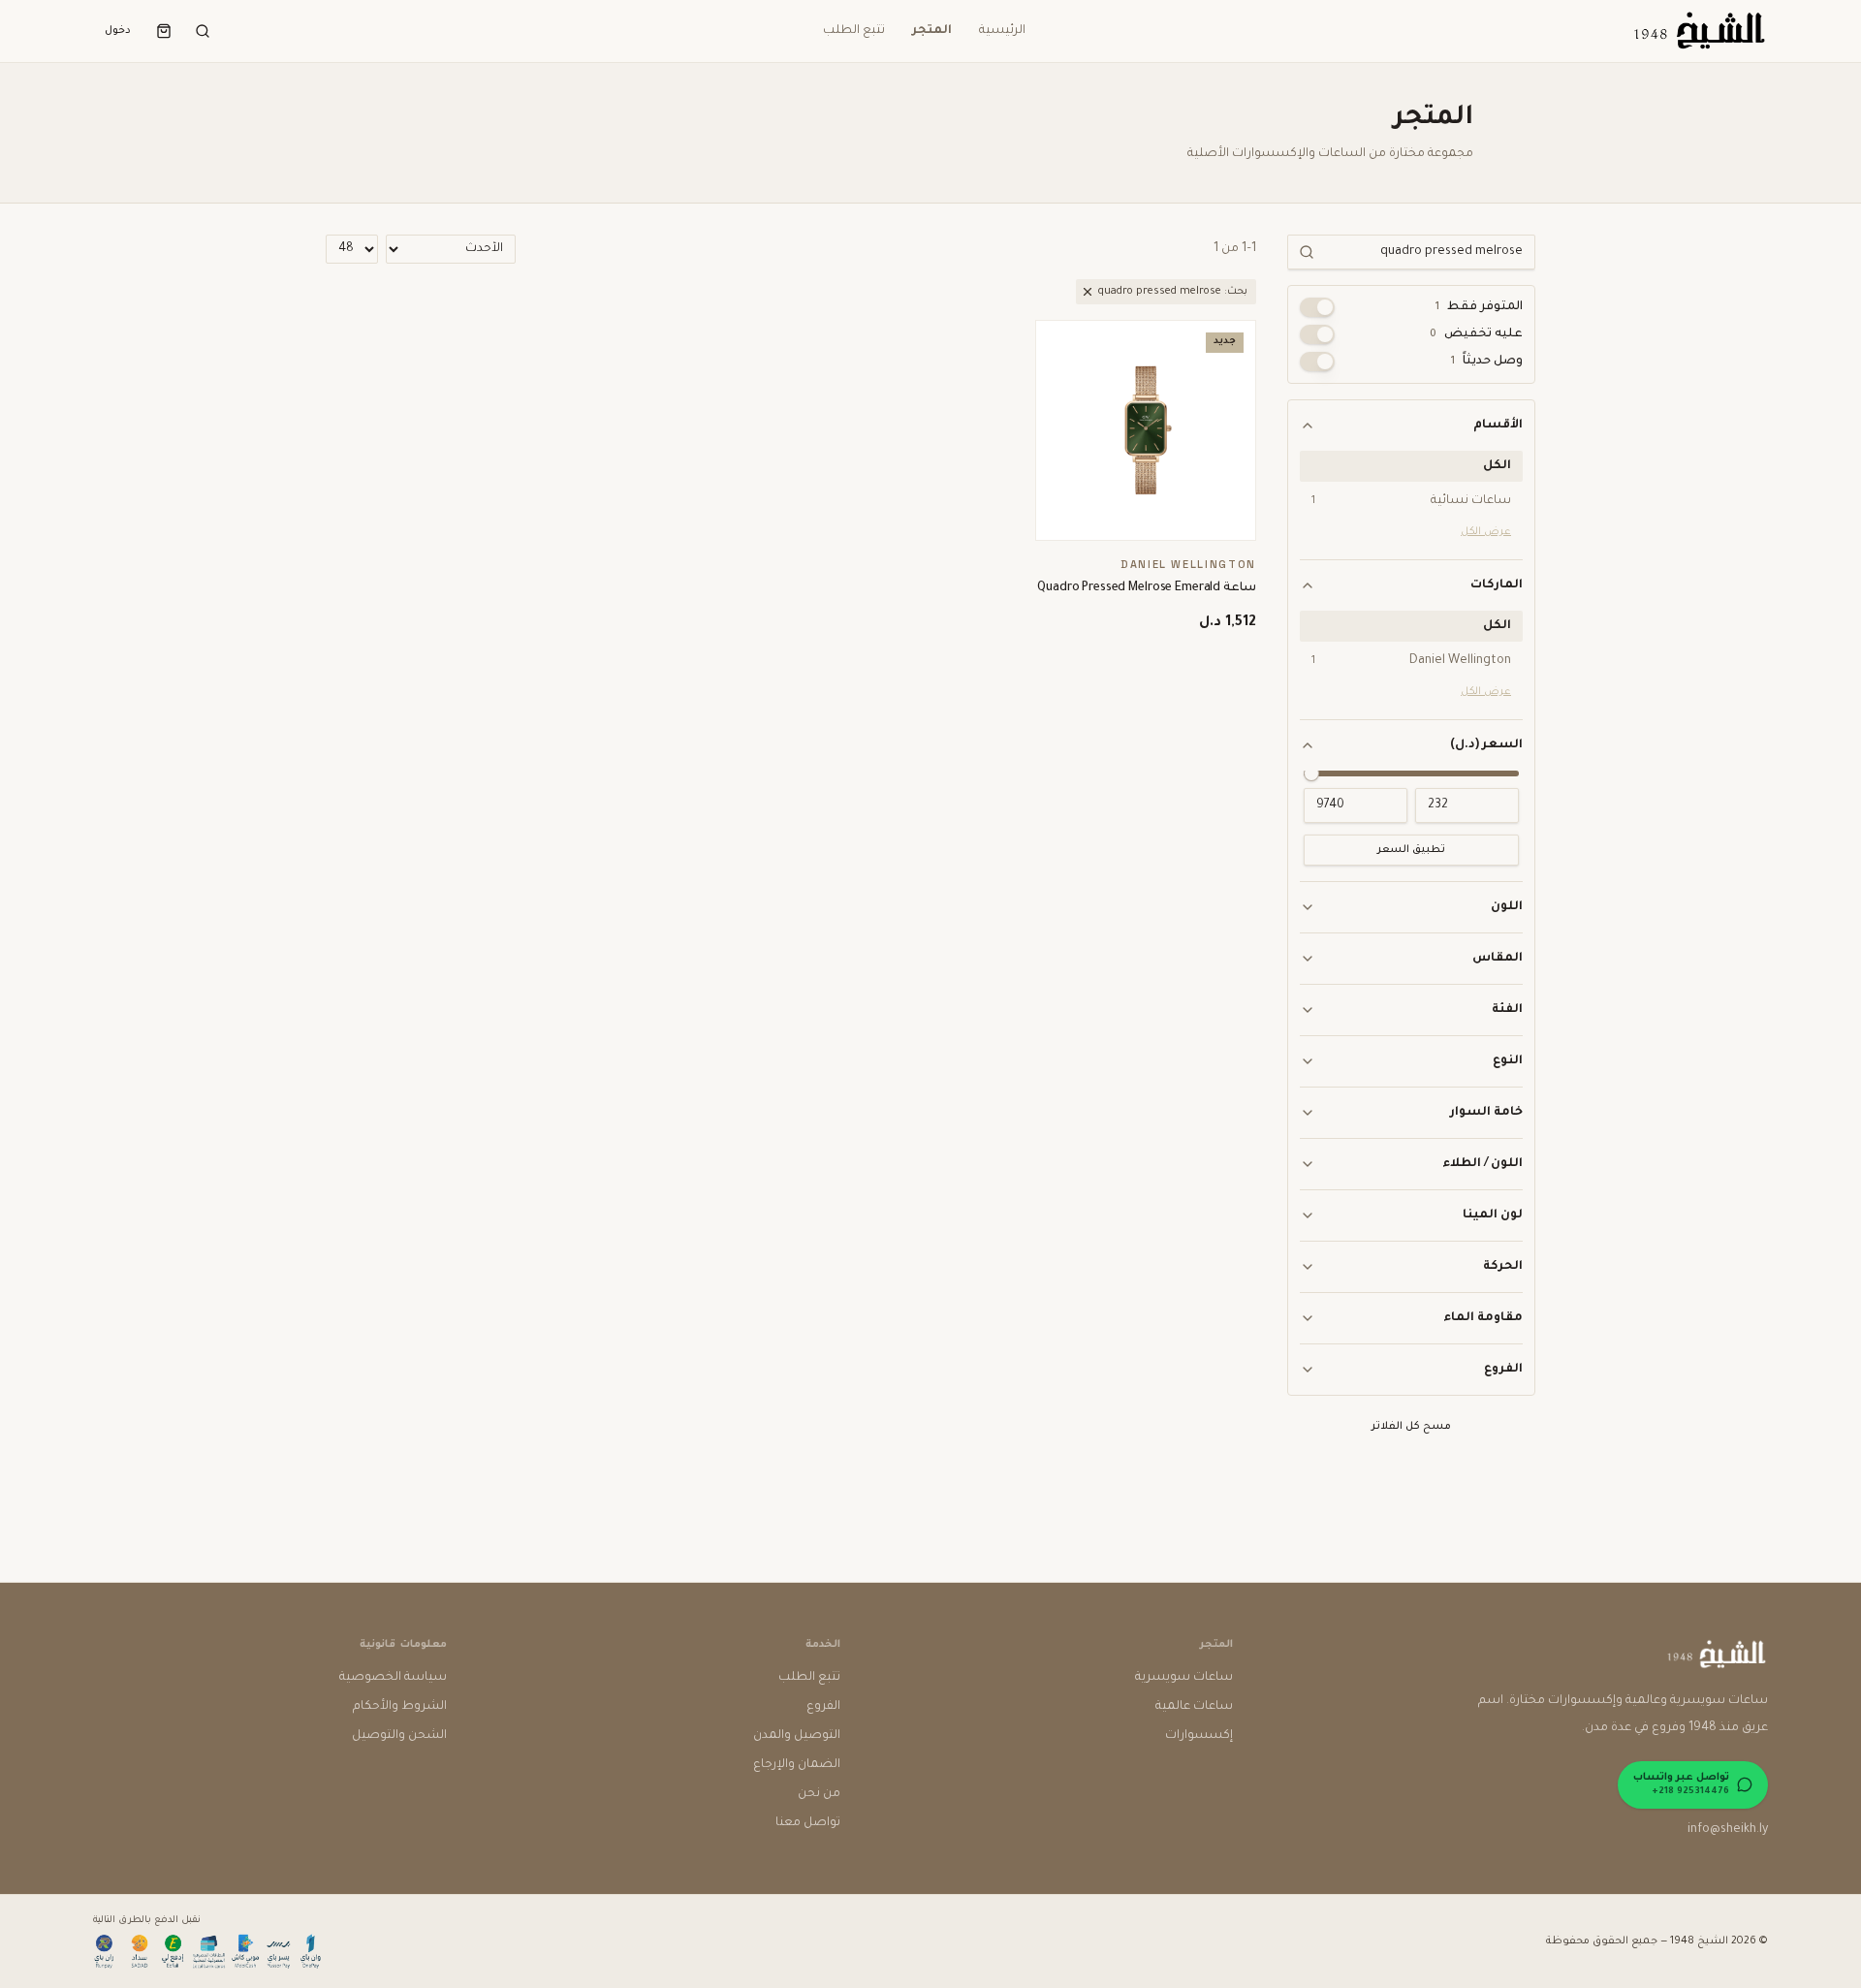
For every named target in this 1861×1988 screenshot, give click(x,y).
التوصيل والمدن (797, 1736)
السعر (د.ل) (1486, 745)
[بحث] (203, 31)
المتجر (932, 31)
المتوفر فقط (1479, 307)
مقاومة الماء (1483, 1318)
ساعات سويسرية (1184, 1678)
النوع (1508, 1061)
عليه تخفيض (1476, 334)
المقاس (1498, 959)
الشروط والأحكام (400, 1707)
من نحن (819, 1794)
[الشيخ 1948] (1698, 31)
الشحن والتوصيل (399, 1736)
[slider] (1311, 773)
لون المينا (1493, 1215)
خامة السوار (1486, 1113)
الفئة (1507, 1010)
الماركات (1497, 585)
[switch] (1317, 307)
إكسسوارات (1199, 1736)
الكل (1497, 466)
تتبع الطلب (854, 31)
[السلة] (164, 31)
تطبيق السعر (1411, 850)
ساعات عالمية (1194, 1707)
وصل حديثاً (1487, 362)
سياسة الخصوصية (393, 1678)
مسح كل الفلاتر (1411, 1427)
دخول (118, 31)
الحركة (1503, 1267)
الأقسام (1498, 426)
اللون (1507, 907)
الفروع (1503, 1370)
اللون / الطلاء (1482, 1164)
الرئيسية (1002, 31)
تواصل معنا (808, 1823)
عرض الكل (1486, 532)
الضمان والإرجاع (797, 1765)
